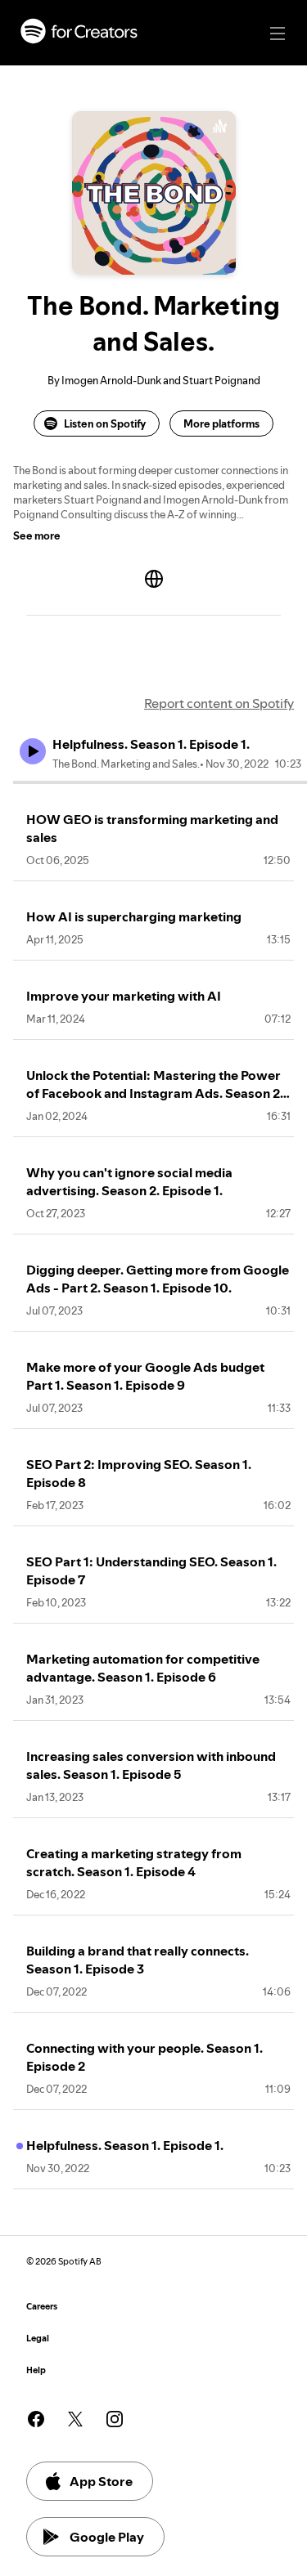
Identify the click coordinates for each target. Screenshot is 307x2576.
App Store (101, 2481)
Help (36, 2370)
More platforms (221, 423)
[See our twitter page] (75, 2419)
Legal (38, 2339)
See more (37, 535)
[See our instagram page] (115, 2419)
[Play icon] (33, 751)
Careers (42, 2307)
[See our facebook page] (36, 2419)
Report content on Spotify (219, 703)
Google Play (107, 2537)
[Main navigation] (278, 34)
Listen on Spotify (105, 423)
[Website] (154, 579)
